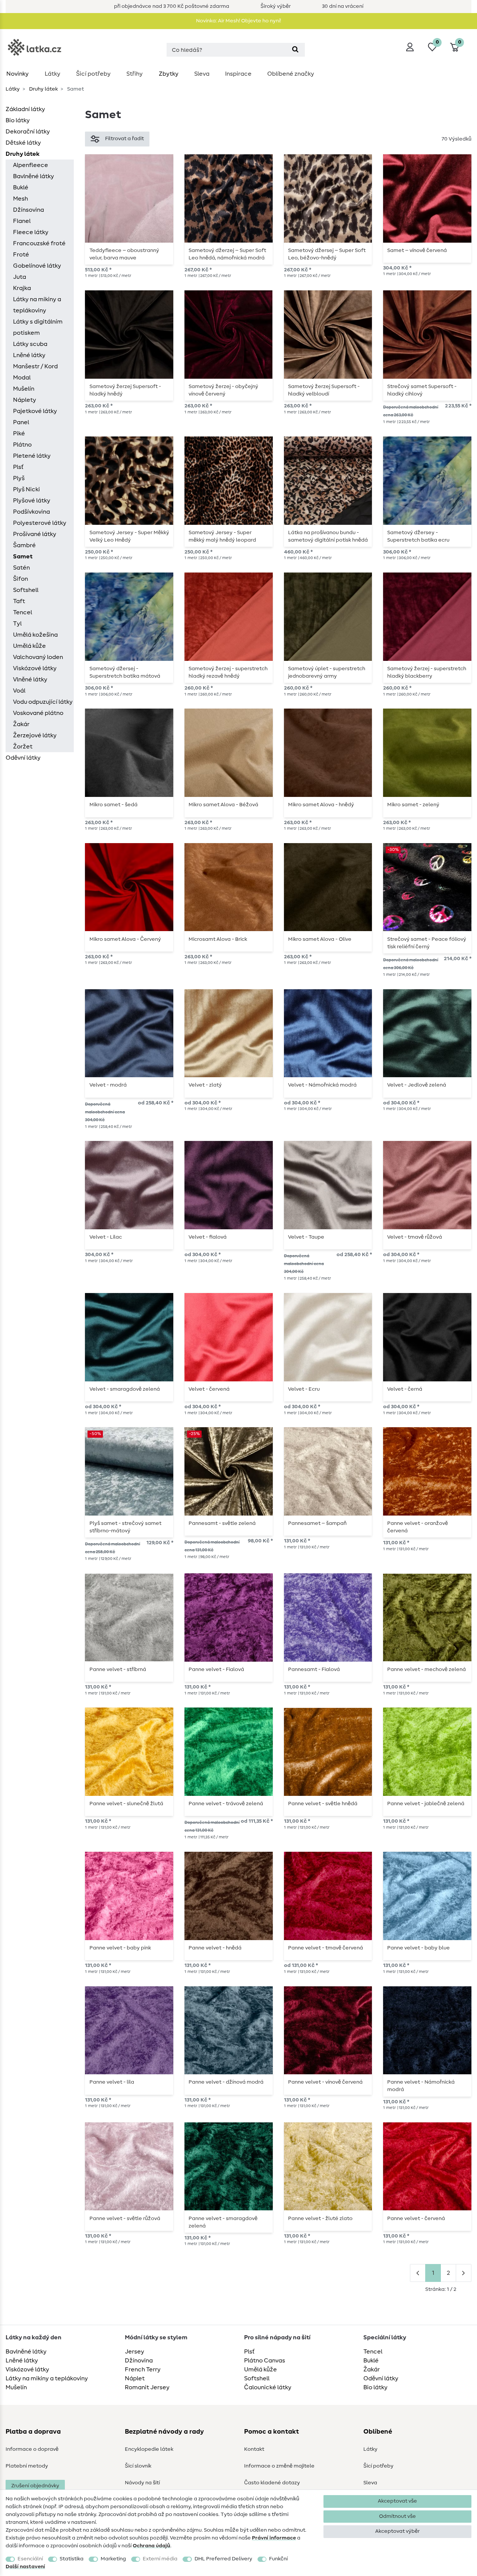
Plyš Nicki (26, 489)
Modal (22, 378)
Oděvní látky (23, 758)
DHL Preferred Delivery (223, 2559)
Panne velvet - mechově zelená (427, 1669)
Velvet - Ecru (304, 1389)
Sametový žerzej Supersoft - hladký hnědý (125, 390)
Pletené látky (32, 456)
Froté (21, 255)
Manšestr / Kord (35, 366)
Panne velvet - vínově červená (325, 2082)
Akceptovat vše (397, 2501)
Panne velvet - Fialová (216, 1669)
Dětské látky (23, 143)
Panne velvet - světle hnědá (323, 1804)
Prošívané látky (35, 534)
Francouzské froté (39, 243)
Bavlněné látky (34, 176)
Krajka (22, 288)
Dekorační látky (28, 132)
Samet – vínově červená (417, 250)
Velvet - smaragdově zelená (125, 1389)
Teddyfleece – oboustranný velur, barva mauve (124, 254)
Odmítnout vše (397, 2516)
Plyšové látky (32, 501)
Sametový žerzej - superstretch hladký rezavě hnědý (228, 672)
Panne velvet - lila (112, 2082)
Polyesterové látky (40, 523)
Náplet (135, 2378)
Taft (19, 601)
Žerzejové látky (35, 735)
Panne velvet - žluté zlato (320, 2219)
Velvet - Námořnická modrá (322, 1085)
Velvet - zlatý (205, 1085)
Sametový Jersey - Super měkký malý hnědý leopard (222, 536)
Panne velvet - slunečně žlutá (126, 1804)
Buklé (21, 187)
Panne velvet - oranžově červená (418, 1527)
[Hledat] (295, 50)
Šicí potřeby (93, 74)
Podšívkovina (31, 512)
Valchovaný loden (38, 657)
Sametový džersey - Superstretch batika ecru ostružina (418, 536)
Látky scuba (30, 344)
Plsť (18, 467)
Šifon (20, 579)
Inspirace (238, 74)
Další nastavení (25, 2567)
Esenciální (30, 2559)
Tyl (17, 624)
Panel (21, 422)
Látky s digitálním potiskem (38, 327)
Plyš (19, 478)
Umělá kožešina (35, 635)
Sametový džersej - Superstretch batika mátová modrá (125, 672)
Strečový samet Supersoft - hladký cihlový (422, 390)
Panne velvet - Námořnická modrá (421, 2086)
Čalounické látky (268, 2387)
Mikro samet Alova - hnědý (321, 805)
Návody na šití (142, 2483)
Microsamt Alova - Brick (218, 939)
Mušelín (24, 389)
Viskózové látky (35, 668)
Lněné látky (29, 355)
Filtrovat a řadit (124, 139)
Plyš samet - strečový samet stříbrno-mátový (125, 1527)
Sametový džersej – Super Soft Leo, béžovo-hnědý (327, 254)
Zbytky (169, 74)
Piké (19, 433)
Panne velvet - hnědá (215, 1948)
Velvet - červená (209, 1389)
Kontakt (254, 2449)
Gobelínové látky (37, 266)
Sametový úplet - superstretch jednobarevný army (327, 672)
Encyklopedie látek (149, 2449)
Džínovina (139, 2361)
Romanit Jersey (147, 2387)
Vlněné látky (30, 680)
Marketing (113, 2559)
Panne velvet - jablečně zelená (426, 1804)
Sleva (202, 74)
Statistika (72, 2559)
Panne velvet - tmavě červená (326, 1948)
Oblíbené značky (291, 74)
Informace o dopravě (32, 2449)
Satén (21, 568)
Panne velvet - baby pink (120, 1948)
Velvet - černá (405, 1389)
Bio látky (18, 120)
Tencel (23, 612)
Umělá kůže (29, 646)
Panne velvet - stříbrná (118, 1669)
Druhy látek (43, 89)
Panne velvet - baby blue (418, 1948)
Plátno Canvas (265, 2361)
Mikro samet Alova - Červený (125, 939)
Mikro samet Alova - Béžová (223, 805)
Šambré (24, 545)
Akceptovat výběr (397, 2531)
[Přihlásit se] (410, 47)
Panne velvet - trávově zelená (226, 1804)
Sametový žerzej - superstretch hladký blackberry (427, 672)
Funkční (278, 2559)
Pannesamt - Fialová (314, 1669)
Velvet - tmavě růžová (415, 1237)
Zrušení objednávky (35, 2486)
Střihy (135, 74)
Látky (53, 74)
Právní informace (274, 2538)
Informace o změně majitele (279, 2466)
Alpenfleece (31, 165)
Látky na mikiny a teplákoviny (37, 305)
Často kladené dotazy (272, 2483)
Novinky (18, 74)
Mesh (20, 199)
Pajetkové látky (35, 411)
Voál (19, 691)
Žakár (21, 724)
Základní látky (25, 109)
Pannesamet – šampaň (317, 1523)
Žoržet (23, 747)
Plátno (22, 445)
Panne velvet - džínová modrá (226, 2082)
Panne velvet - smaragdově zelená (223, 2222)
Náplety (25, 400)
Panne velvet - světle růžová (125, 2219)
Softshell (26, 590)
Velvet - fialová (208, 1237)
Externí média (160, 2559)
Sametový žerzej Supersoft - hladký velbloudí (324, 390)
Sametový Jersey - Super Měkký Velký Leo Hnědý (129, 536)
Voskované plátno (38, 713)
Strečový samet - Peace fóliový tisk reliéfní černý (427, 943)
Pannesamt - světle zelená (222, 1523)
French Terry (143, 2370)
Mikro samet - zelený (413, 805)
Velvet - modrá (108, 1085)
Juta (20, 277)
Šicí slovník (138, 2466)
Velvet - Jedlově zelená (417, 1085)
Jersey (135, 2352)
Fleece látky (31, 232)
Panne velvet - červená (416, 2219)
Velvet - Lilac (106, 1237)
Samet (23, 556)
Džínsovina (29, 210)
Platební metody (27, 2466)
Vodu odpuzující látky (43, 702)
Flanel (22, 221)
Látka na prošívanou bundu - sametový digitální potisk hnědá (328, 536)
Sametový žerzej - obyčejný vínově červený (223, 390)
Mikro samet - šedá (113, 805)
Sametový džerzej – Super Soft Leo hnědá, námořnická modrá (227, 254)
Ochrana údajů (151, 2546)
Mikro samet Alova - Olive (320, 939)
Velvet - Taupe (306, 1237)
